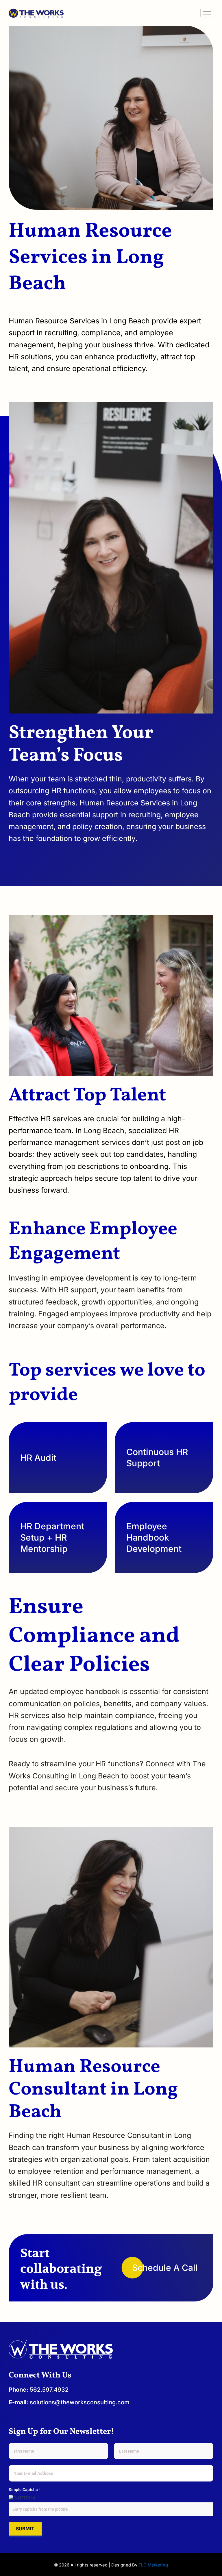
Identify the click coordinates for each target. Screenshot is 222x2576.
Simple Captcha (25, 2490)
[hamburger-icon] (207, 13)
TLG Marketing (153, 2565)
